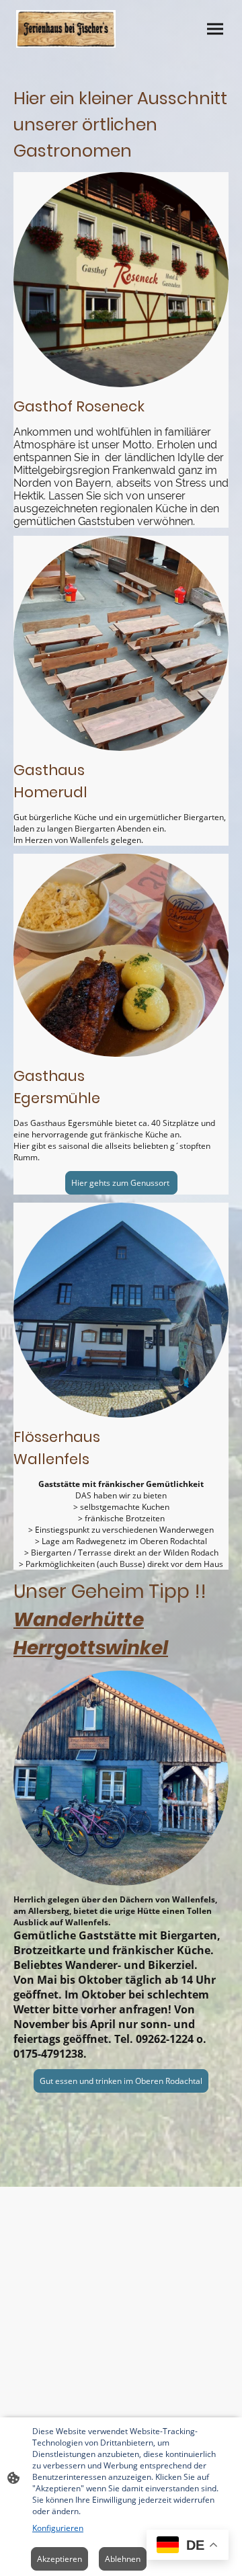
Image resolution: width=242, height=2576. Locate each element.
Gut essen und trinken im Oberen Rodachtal (121, 2081)
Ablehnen (123, 2559)
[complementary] (188, 2546)
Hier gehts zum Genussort (121, 1183)
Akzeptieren (59, 2559)
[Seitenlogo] (66, 29)
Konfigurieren (58, 2528)
